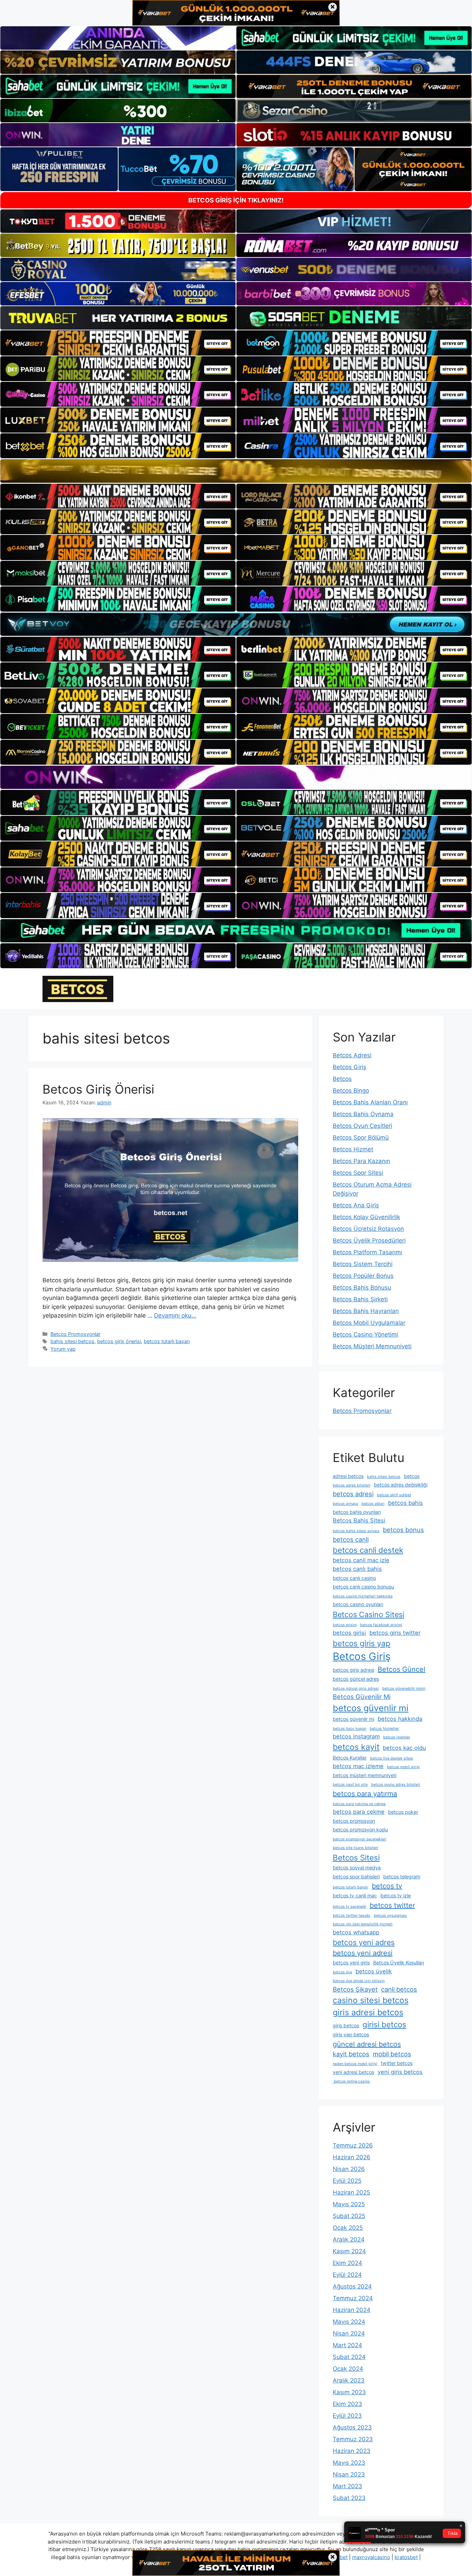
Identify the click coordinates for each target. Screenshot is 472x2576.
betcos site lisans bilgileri (356, 1848)
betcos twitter (392, 1905)
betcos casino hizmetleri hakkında (363, 1596)
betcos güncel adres (356, 1679)
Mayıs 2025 (349, 2204)
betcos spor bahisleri (356, 1876)
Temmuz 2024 (353, 2298)
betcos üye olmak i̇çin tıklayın (359, 1981)
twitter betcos (397, 2063)
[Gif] (236, 471)
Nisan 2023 (349, 2474)
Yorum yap (63, 1349)
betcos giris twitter (395, 1633)
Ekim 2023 (347, 2404)
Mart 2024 (347, 2345)
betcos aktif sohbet (394, 1495)
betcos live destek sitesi (392, 1758)
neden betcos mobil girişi (355, 2064)
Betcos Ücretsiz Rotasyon (368, 1229)
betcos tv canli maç (355, 1895)
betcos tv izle (396, 1895)
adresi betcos (348, 1476)
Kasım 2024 (349, 2251)
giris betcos (346, 2025)
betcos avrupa (345, 1504)
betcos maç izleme (358, 1766)
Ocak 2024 (348, 2369)
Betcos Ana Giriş (356, 1205)
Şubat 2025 (349, 2216)
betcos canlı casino (354, 1578)
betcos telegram (402, 1876)
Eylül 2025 (347, 2181)
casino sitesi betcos (371, 2000)
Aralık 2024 (349, 2239)
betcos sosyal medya (357, 1867)
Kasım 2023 (349, 2392)
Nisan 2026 (349, 2169)
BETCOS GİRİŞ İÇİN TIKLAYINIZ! (236, 200)
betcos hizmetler (384, 1729)
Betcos (342, 1079)
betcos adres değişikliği (401, 1485)
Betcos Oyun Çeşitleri (362, 1126)
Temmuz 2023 (353, 2439)
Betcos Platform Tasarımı (367, 1252)
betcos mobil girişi (403, 1767)
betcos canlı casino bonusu (363, 1587)
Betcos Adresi (352, 1055)
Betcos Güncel (402, 1669)
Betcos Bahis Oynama (363, 1114)
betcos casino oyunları (358, 1604)
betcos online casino (351, 2081)
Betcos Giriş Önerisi (98, 1089)
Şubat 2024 (349, 2357)
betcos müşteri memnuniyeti (365, 1775)
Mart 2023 (347, 2486)
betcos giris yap (362, 1643)
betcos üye (342, 1972)
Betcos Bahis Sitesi (359, 1520)
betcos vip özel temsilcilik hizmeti (363, 1924)
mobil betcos (392, 2054)
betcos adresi (353, 1494)
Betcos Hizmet (353, 1149)
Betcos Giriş (350, 1067)
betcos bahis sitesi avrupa (356, 1531)
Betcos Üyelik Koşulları (399, 1962)
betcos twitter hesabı (352, 1916)
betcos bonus (403, 1530)
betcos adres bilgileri (352, 1485)
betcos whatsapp (356, 1932)
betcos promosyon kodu (360, 1829)
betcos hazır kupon (350, 1729)
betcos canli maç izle (361, 1560)
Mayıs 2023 (349, 2463)
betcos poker (403, 1812)
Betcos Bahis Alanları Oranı (370, 1102)
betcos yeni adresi (363, 1953)
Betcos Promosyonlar (75, 1334)
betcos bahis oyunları (357, 1512)
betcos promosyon (354, 1821)
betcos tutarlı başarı (167, 1341)
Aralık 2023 (349, 2380)
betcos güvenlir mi (371, 1708)
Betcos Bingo (351, 1091)
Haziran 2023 (352, 2451)
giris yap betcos (351, 2034)
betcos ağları (373, 1504)
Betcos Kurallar (350, 1758)
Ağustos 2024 (352, 2286)
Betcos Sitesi (356, 1857)
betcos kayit (356, 1747)
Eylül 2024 (347, 2275)
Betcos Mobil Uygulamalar (369, 1323)
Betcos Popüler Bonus (363, 1276)
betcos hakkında (400, 1719)
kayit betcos (351, 2054)
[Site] (118, 343)
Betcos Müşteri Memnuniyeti (372, 1346)
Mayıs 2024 (349, 2322)
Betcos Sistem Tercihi (363, 1264)
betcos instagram (356, 1736)
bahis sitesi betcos (72, 1341)
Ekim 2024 (347, 2263)
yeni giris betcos (400, 2072)
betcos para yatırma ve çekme (359, 1804)
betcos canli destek (368, 1550)
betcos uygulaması (390, 1916)
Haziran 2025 (351, 2192)
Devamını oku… (175, 1315)
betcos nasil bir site (350, 1785)
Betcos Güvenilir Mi (362, 1697)
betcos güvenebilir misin (404, 1688)
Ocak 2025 (348, 2228)
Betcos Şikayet (355, 1989)
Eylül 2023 (347, 2416)
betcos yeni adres (364, 1942)
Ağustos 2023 (352, 2427)
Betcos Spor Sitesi (358, 1173)
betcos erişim (345, 1625)
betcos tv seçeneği (350, 1907)
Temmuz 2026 (353, 2145)
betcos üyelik (374, 1971)
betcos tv (387, 1886)
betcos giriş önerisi (119, 1341)
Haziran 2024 (352, 2310)
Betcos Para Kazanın (361, 1161)
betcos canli (351, 1539)
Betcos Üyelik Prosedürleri (369, 1240)
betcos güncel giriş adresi (356, 1688)
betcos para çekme (359, 1812)
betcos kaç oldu (404, 1748)
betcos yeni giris (351, 1962)
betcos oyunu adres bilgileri (396, 1785)
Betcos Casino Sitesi (369, 1614)
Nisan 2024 (349, 2333)
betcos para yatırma (365, 1794)
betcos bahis (405, 1503)
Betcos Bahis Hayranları (366, 1311)
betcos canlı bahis (357, 1569)
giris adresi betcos (368, 2012)
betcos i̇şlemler (397, 1737)
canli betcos (399, 1989)
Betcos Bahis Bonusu (362, 1287)
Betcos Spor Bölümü (361, 1138)
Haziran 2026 (352, 2157)
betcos (412, 1476)
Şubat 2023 (349, 2498)
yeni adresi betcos (353, 2072)
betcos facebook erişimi (381, 1625)
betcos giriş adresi (353, 1670)
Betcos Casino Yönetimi (365, 1334)
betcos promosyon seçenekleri (360, 1839)
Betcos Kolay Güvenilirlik (366, 1217)
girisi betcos (384, 2024)
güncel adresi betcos (367, 2044)
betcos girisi (349, 1633)
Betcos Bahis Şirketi (360, 1299)
